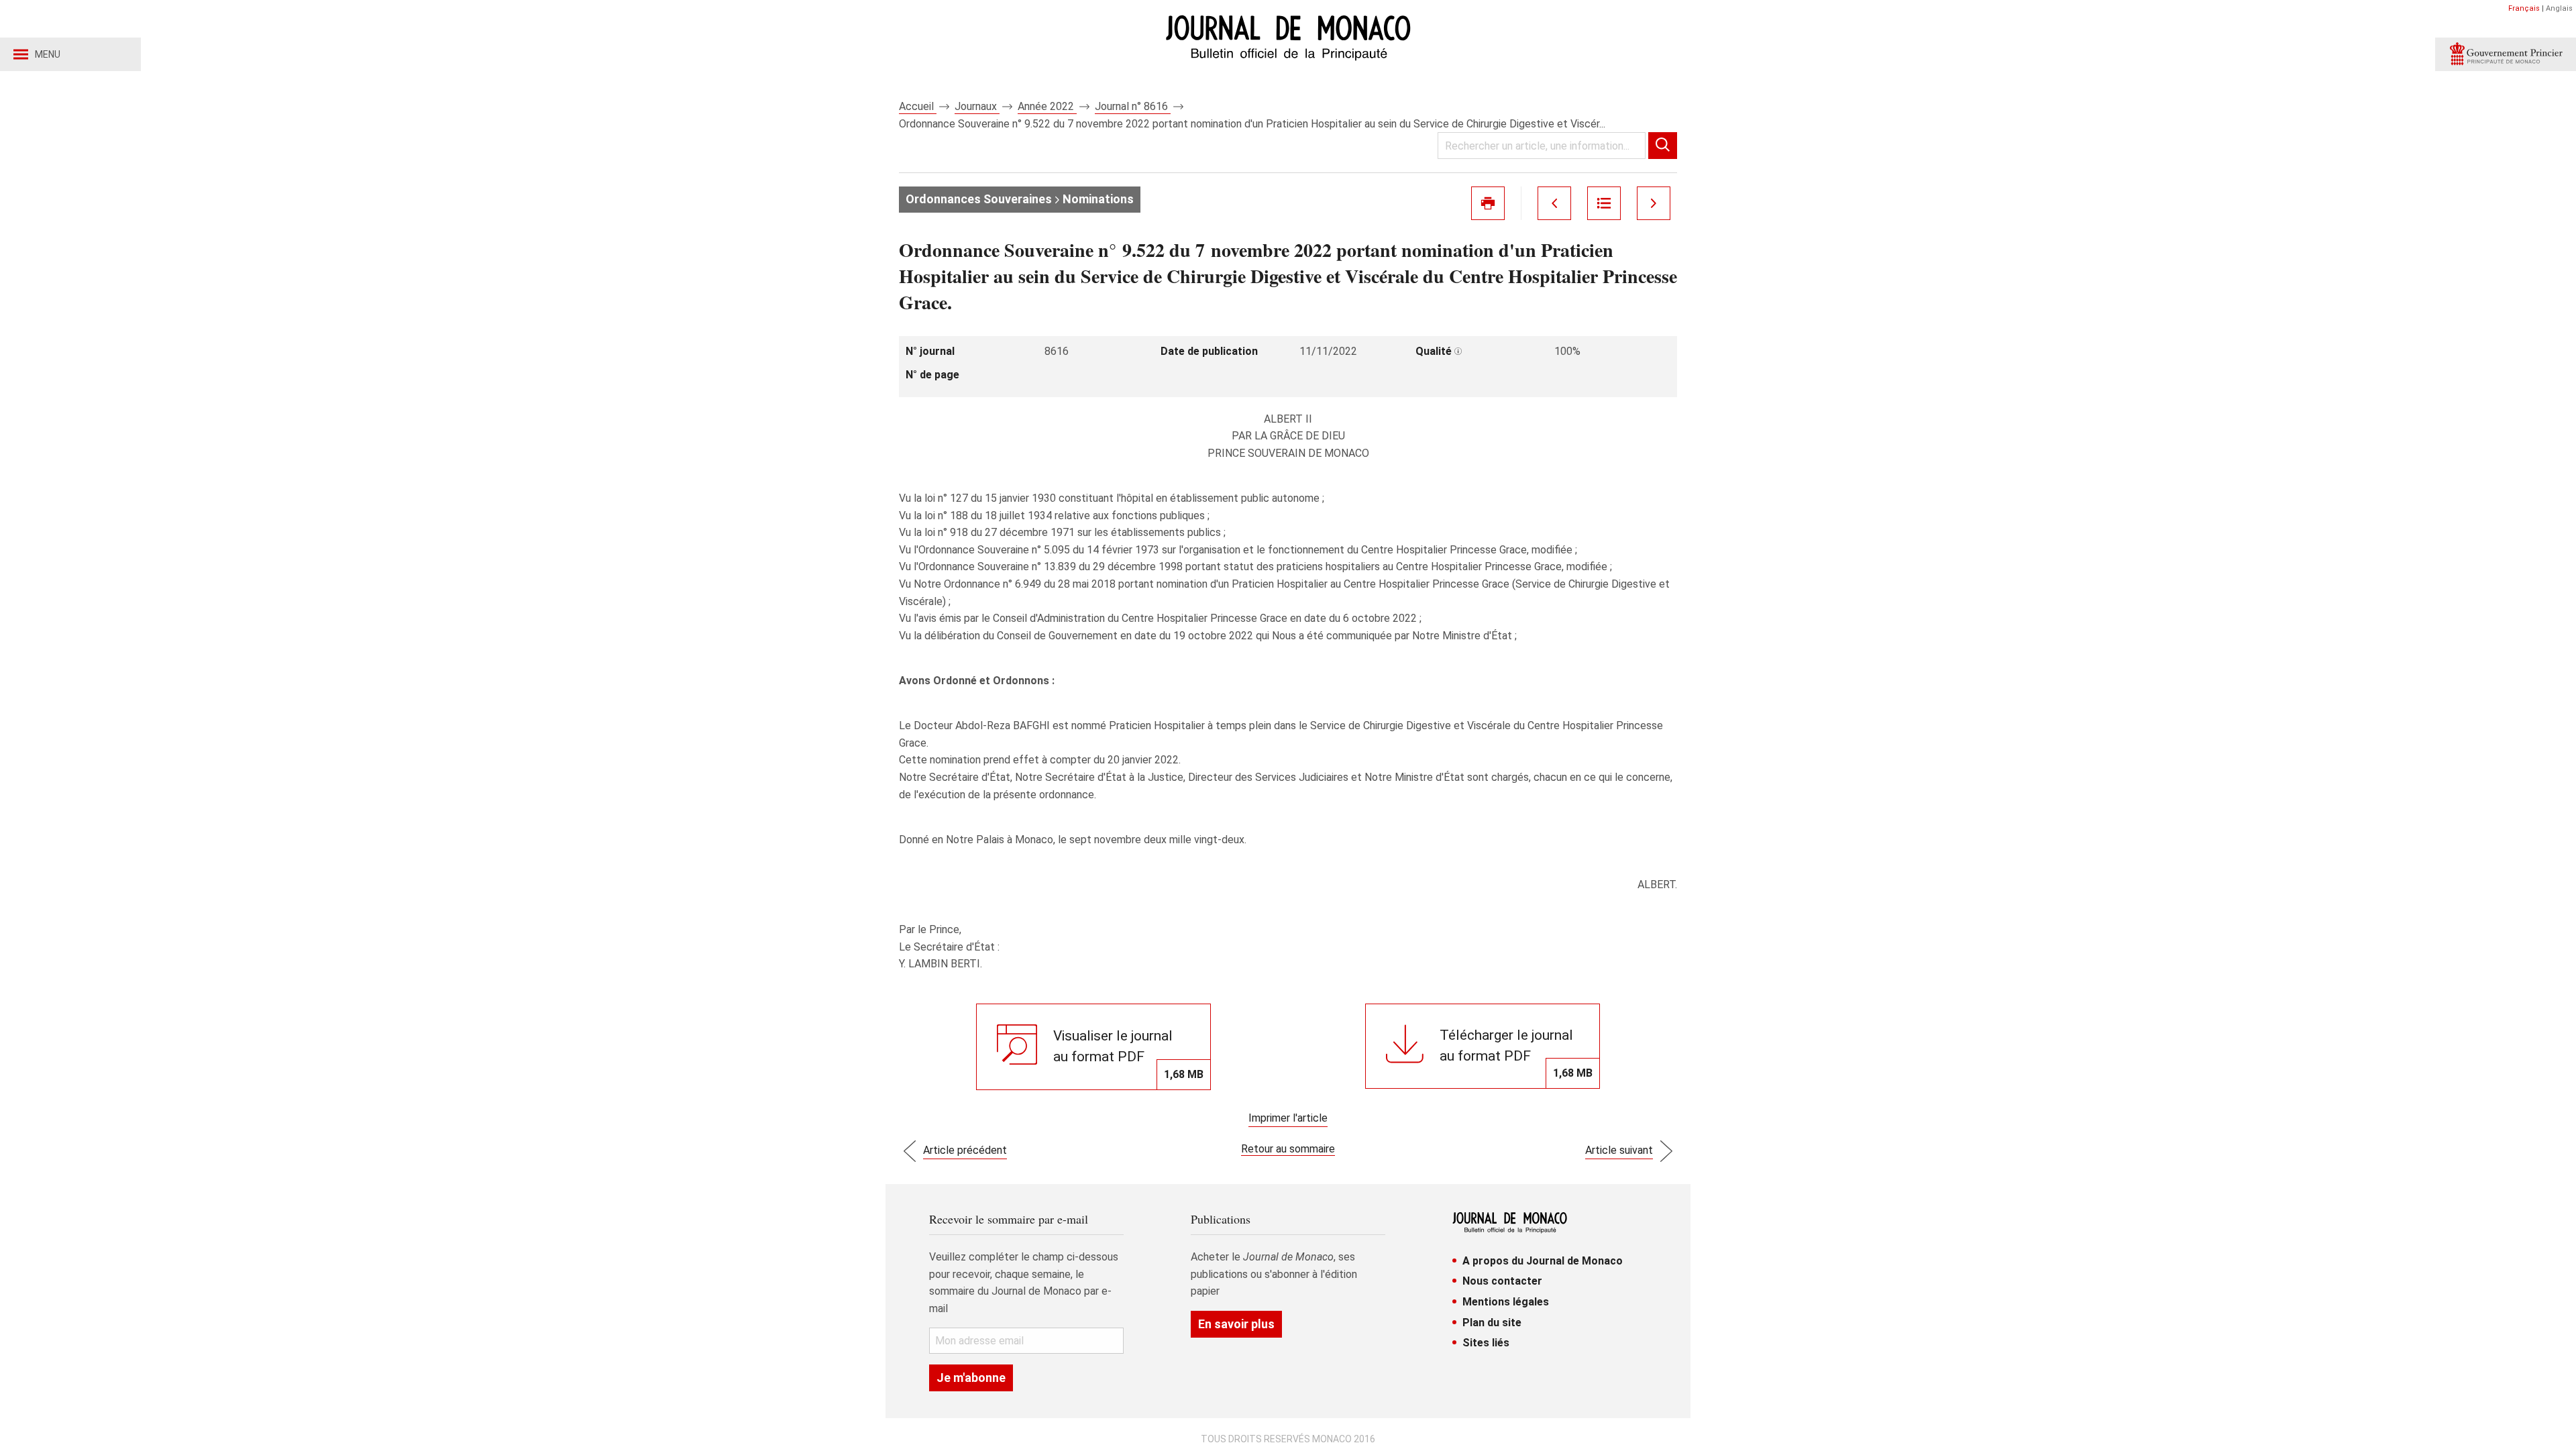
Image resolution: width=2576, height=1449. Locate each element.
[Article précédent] (1554, 203)
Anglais (2559, 8)
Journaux (977, 106)
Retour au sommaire (1288, 1149)
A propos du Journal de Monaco (1543, 1261)
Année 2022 (1047, 106)
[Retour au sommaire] (1604, 203)
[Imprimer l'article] (1488, 203)
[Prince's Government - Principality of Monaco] (2506, 54)
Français (2524, 8)
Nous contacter (1502, 1281)
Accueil (918, 106)
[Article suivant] (1654, 203)
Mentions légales (1506, 1302)
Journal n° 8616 (1133, 106)
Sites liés (1486, 1343)
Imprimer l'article (1288, 1118)
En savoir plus (1236, 1324)
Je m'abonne (971, 1378)
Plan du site (1492, 1323)
